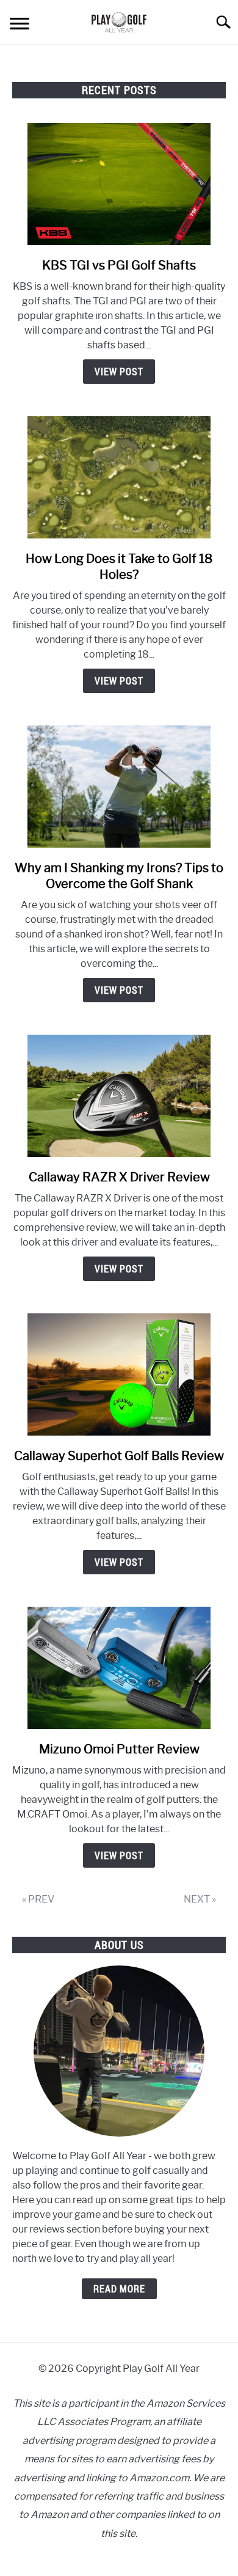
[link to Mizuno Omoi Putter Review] (119, 1668)
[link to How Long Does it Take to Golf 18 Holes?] (119, 477)
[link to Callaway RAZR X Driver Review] (119, 1096)
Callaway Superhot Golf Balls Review (119, 1456)
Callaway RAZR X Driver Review (119, 1177)
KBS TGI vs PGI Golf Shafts (119, 265)
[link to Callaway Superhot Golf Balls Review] (119, 1374)
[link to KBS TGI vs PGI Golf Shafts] (119, 184)
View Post (119, 372)
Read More (119, 2289)
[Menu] (20, 25)
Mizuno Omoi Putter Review (119, 1749)
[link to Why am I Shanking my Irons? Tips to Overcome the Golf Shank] (119, 787)
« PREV (38, 1899)
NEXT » (200, 1899)
